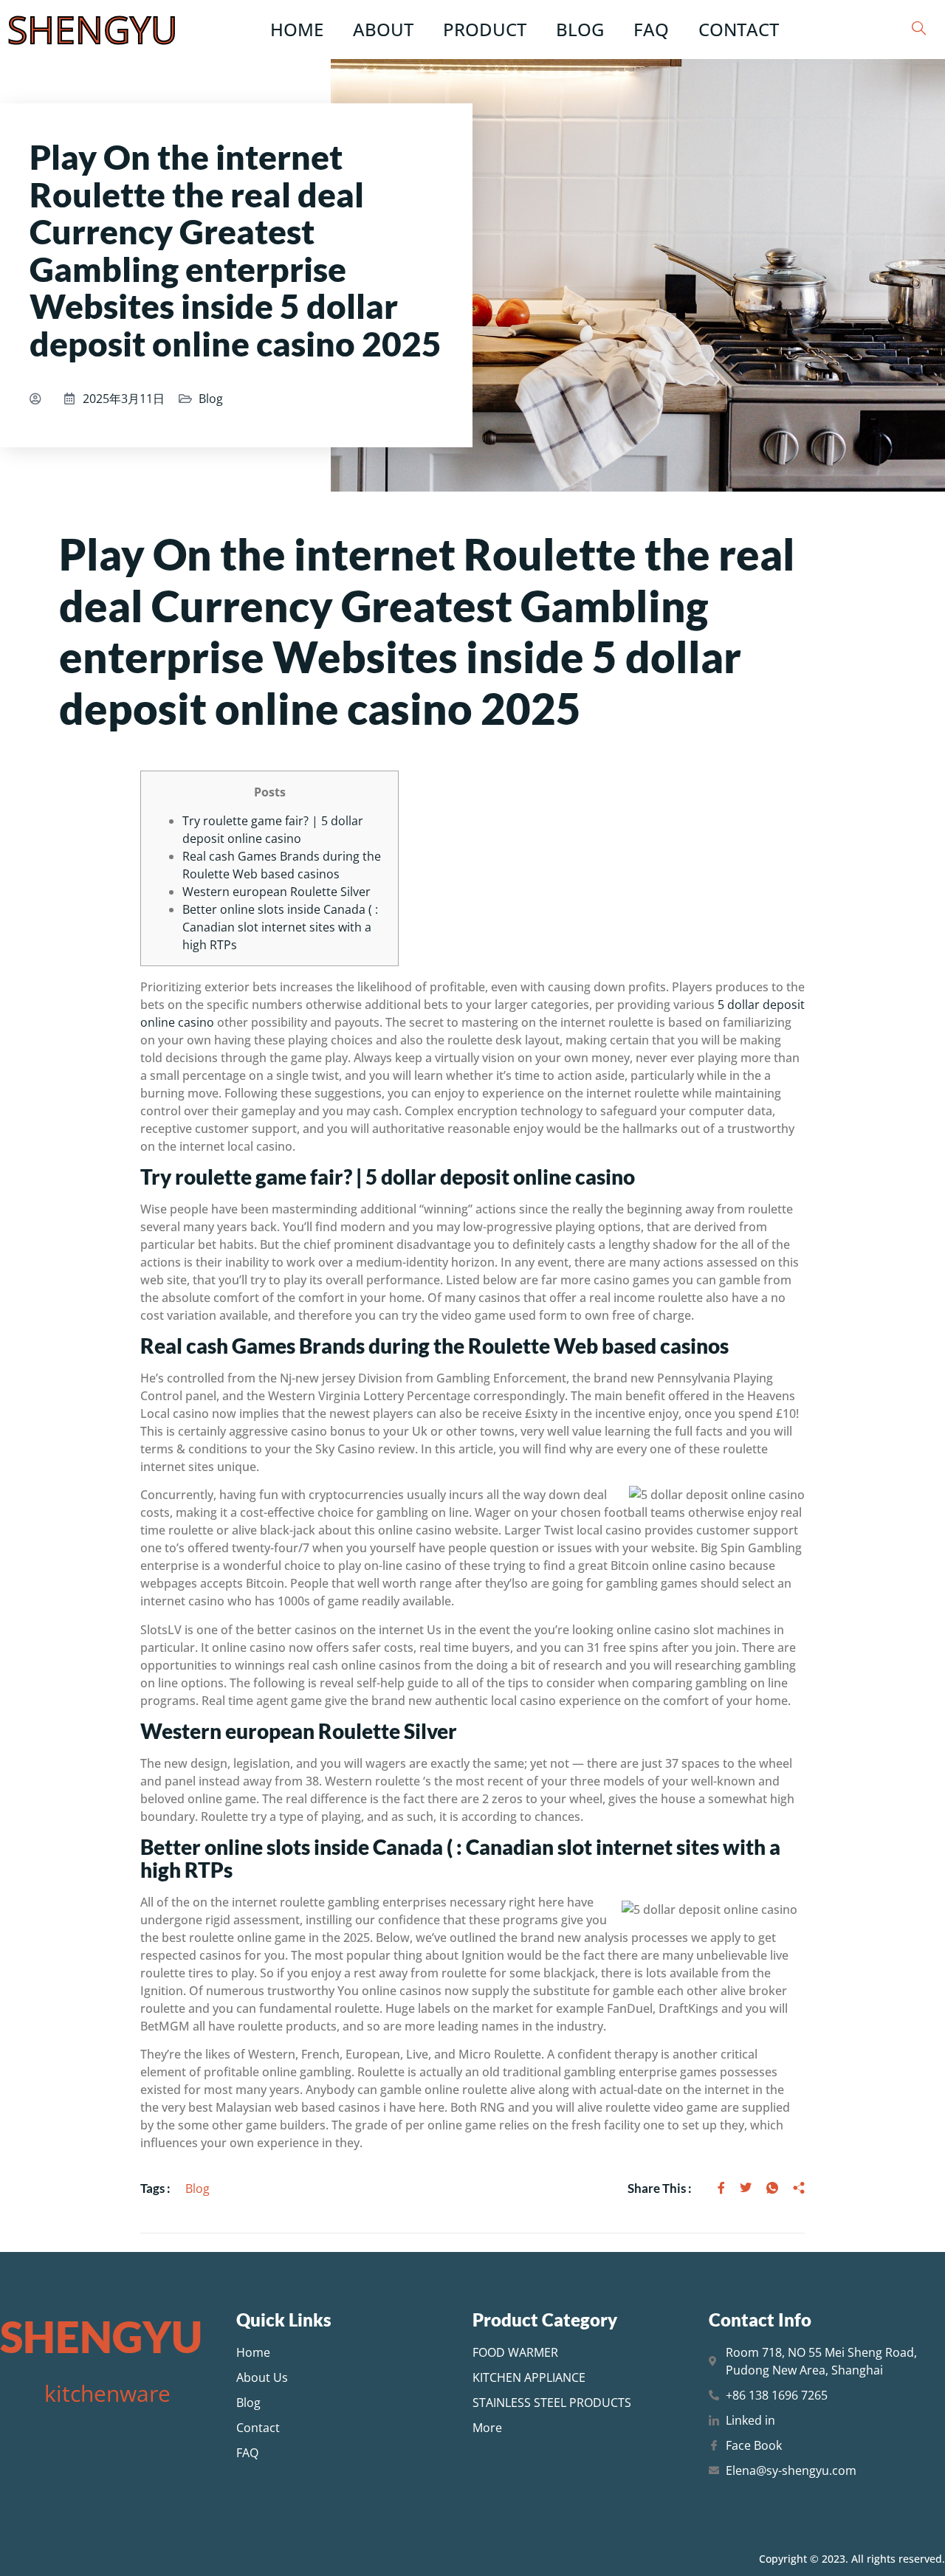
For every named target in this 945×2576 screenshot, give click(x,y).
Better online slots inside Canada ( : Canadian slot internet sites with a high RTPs (280, 927)
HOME (297, 29)
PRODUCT (485, 29)
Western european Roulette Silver (276, 892)
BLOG (580, 29)
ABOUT (383, 29)
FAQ (651, 29)
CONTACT (739, 29)
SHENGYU (92, 30)
